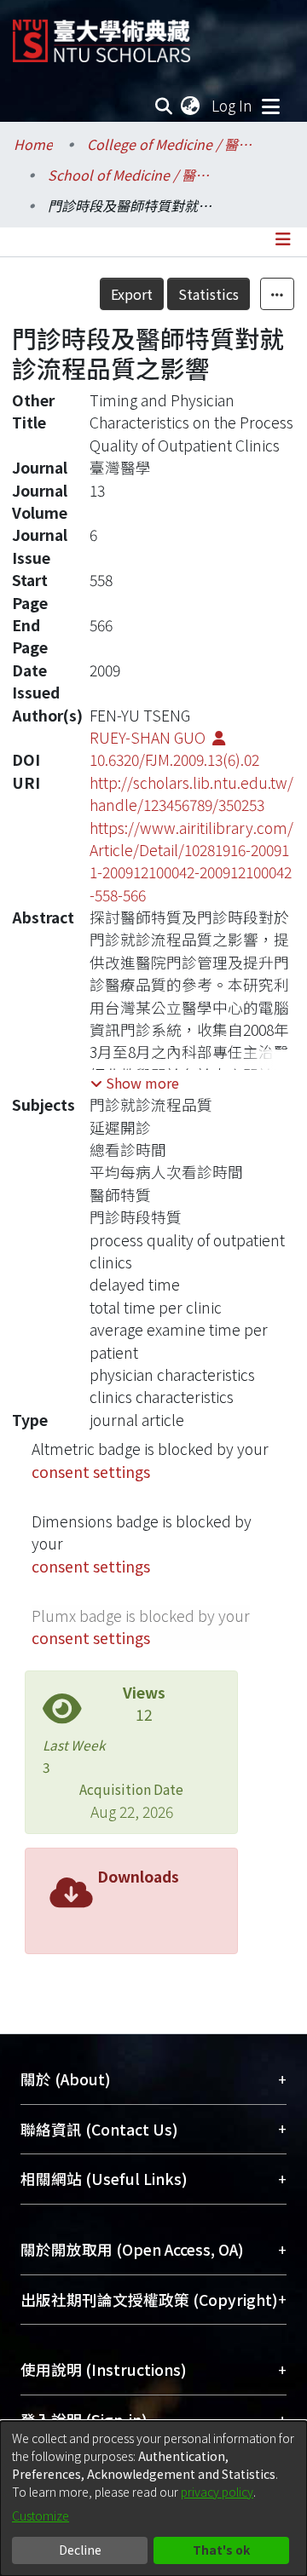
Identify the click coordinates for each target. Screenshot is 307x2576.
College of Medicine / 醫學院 (172, 144)
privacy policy (217, 2492)
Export (132, 294)
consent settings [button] (91, 1472)
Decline (80, 2550)
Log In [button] (233, 105)
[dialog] (153, 2498)
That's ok (221, 2550)
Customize (41, 2516)
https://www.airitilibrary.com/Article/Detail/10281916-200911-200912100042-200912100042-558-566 (191, 861)
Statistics (209, 294)
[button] (135, 1083)
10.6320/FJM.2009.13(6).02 (174, 759)
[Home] (101, 34)
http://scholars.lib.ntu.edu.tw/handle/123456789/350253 (191, 793)
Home (33, 144)
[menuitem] (191, 106)
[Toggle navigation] (270, 106)
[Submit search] (164, 106)
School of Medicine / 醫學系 (133, 175)
